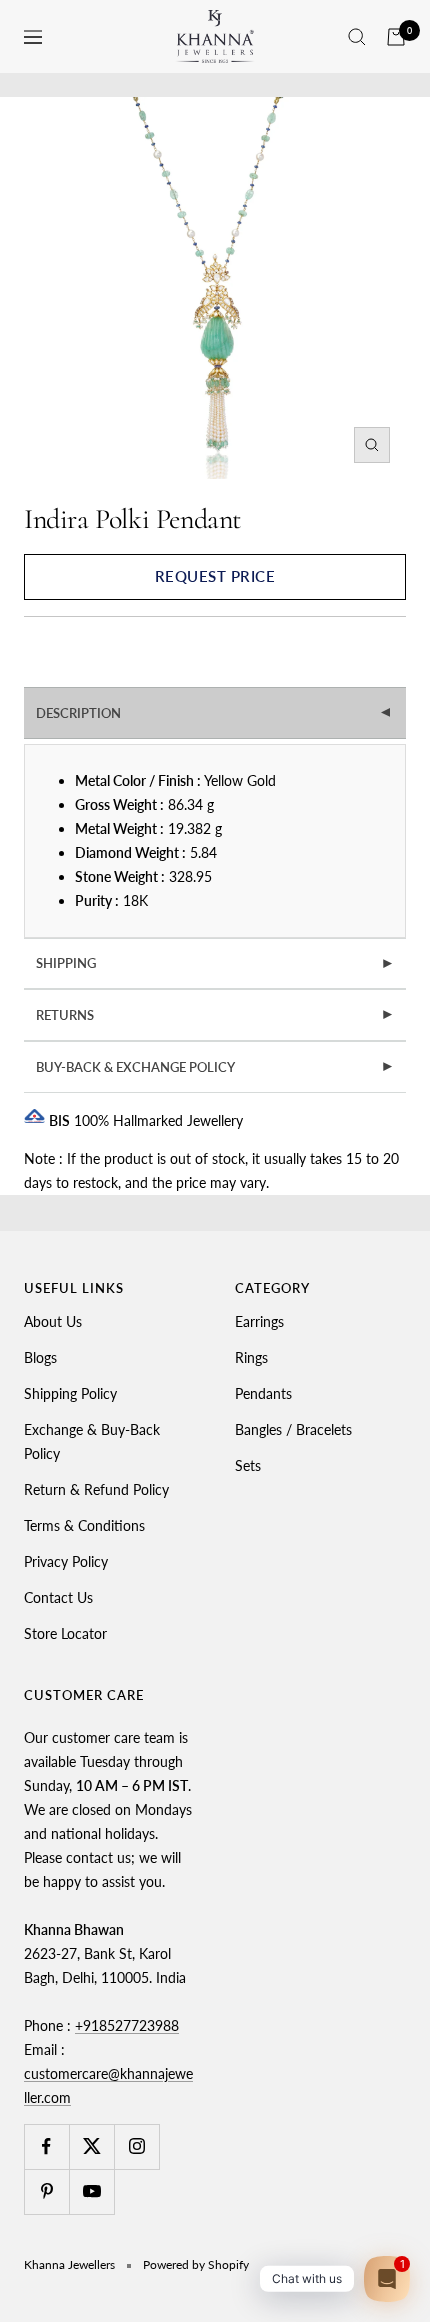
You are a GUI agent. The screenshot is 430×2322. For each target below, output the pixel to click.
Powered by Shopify (196, 2264)
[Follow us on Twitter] (91, 2146)
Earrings (259, 1321)
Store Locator (65, 1633)
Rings (251, 1357)
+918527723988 (127, 2025)
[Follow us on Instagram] (136, 2146)
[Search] (357, 37)
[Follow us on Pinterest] (46, 2191)
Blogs (40, 1357)
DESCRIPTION (216, 713)
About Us (53, 1321)
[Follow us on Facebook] (46, 2146)
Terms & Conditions (84, 1525)
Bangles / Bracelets (293, 1429)
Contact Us (58, 1597)
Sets (248, 1465)
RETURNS (215, 1015)
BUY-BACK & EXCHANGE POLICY (215, 1067)
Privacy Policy (66, 1561)
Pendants (263, 1393)
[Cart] (396, 37)
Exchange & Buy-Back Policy (92, 1441)
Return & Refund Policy (96, 1489)
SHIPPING (215, 963)
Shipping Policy (70, 1393)
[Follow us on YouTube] (91, 2191)
